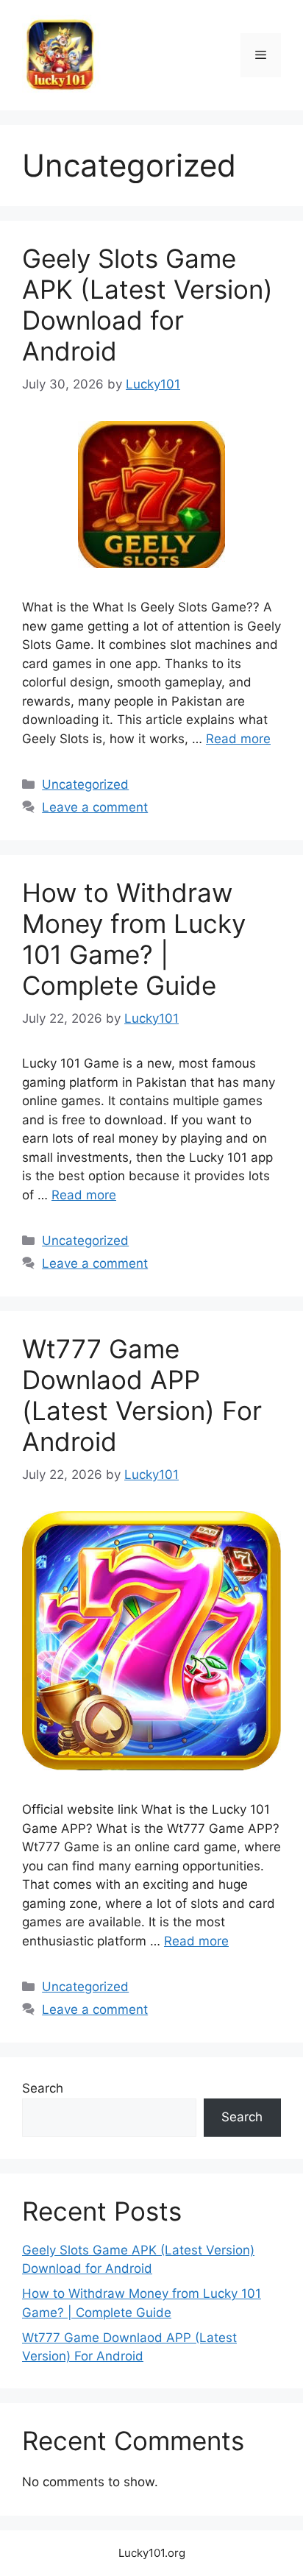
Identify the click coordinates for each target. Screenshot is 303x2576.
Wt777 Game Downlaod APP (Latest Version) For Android (142, 1395)
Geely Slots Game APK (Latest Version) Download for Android (147, 305)
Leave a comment (95, 807)
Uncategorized (85, 784)
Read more (238, 739)
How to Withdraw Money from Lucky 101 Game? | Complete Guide (134, 939)
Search (43, 2088)
